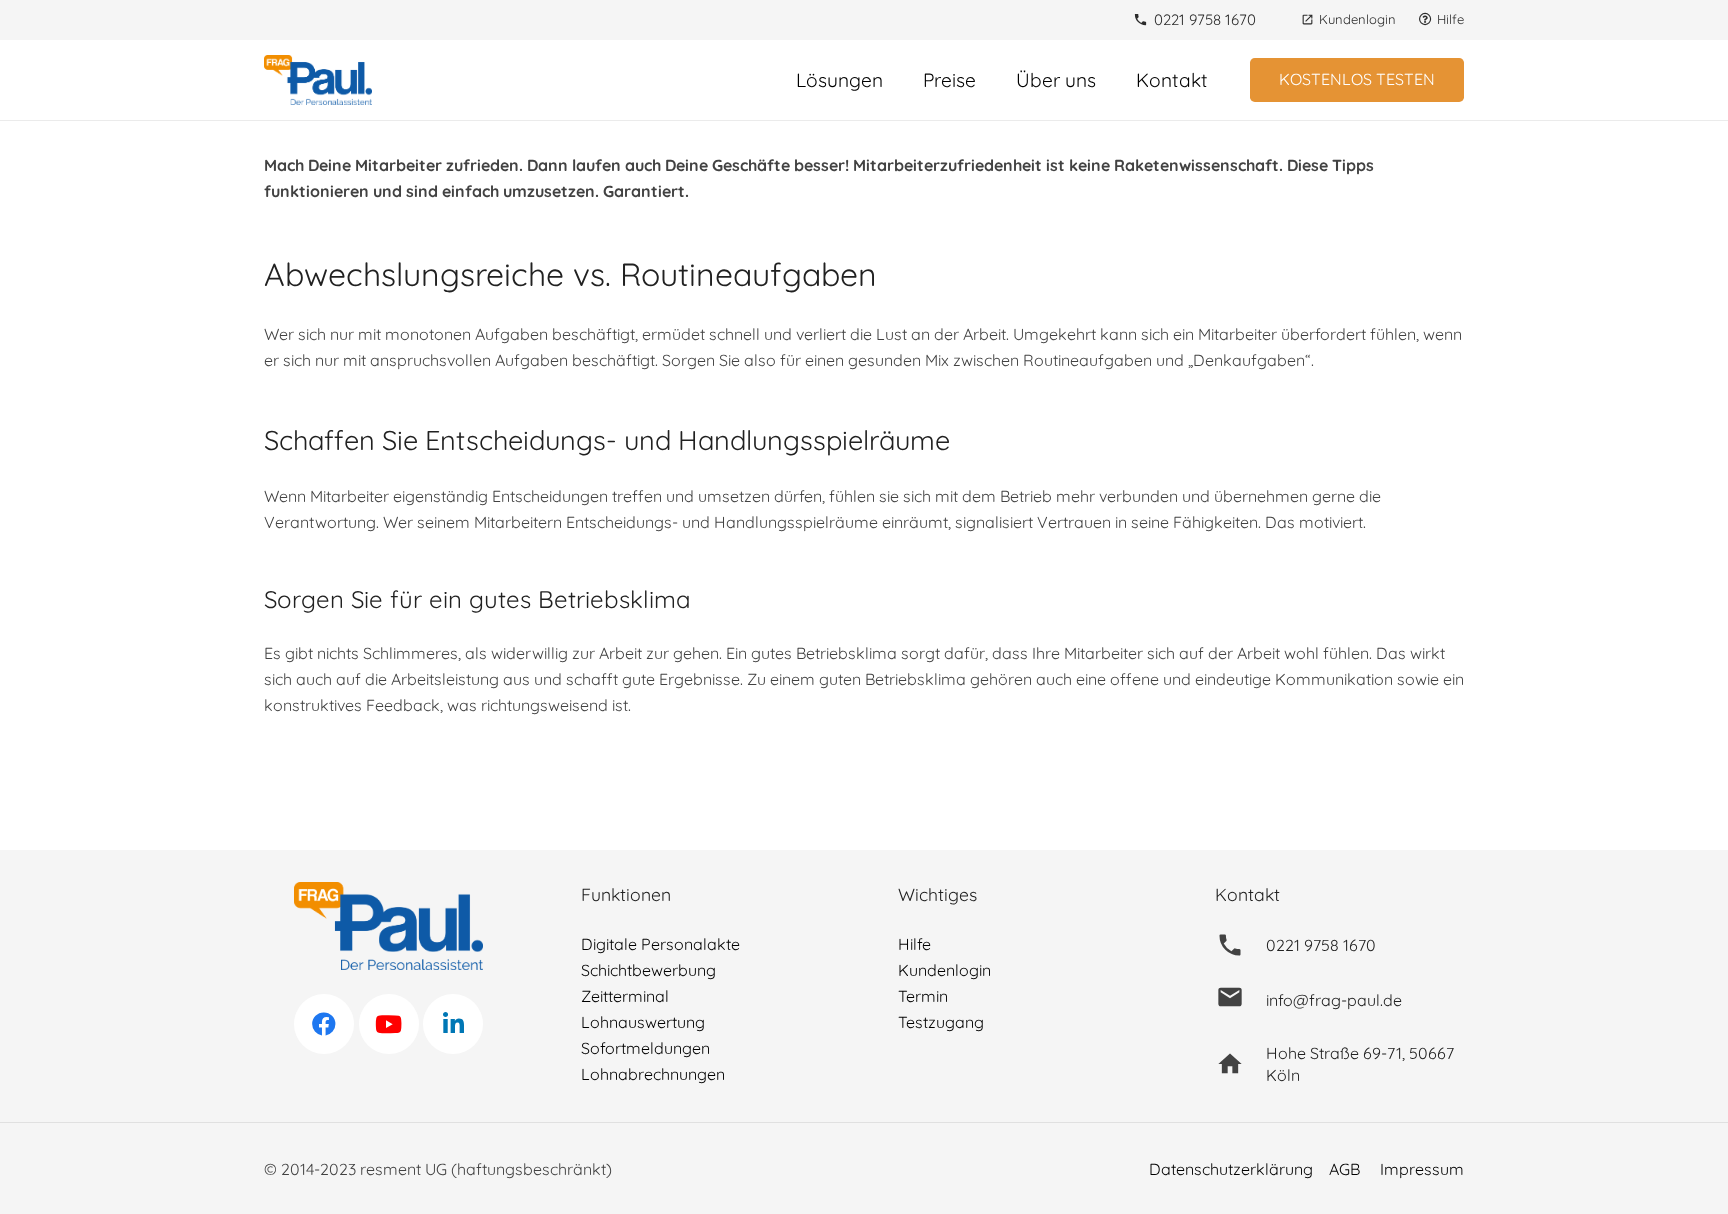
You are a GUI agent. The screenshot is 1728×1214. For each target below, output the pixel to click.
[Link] (318, 80)
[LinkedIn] (453, 1024)
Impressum (1422, 1169)
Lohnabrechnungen (653, 1074)
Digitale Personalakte (660, 944)
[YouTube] (389, 1024)
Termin (923, 996)
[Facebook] (324, 1024)
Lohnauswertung (643, 1022)
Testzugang (941, 1022)
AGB (1344, 1169)
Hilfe (914, 944)
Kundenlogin (944, 970)
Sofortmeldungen (645, 1048)
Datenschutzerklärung (1231, 1169)
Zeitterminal (625, 996)
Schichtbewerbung (648, 970)
